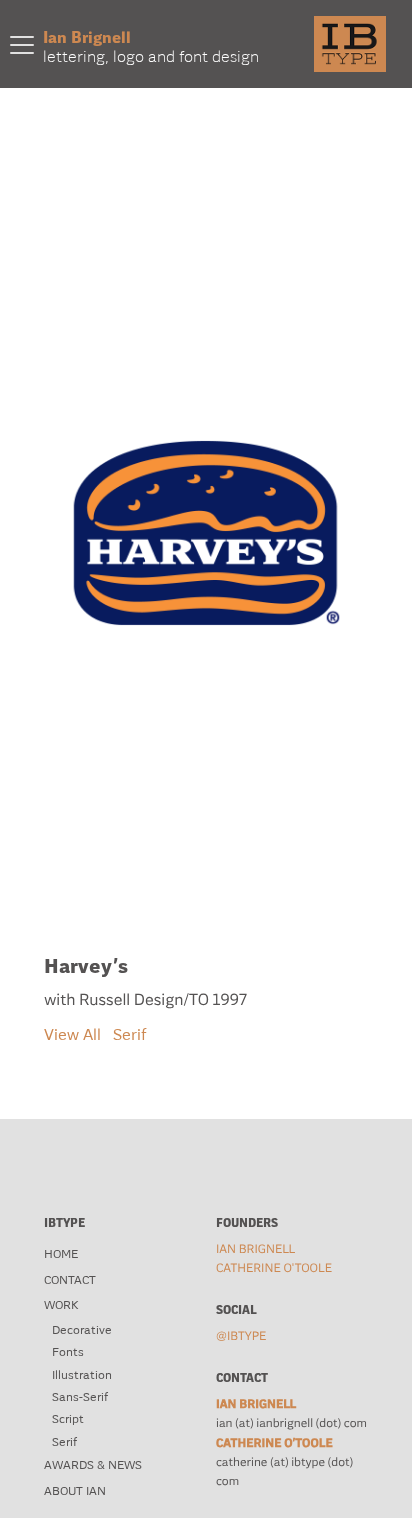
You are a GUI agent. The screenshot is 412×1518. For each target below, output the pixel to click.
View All (72, 1034)
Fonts (68, 1352)
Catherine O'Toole (274, 1268)
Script (68, 1419)
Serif (130, 1034)
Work (61, 1305)
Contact (70, 1280)
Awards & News (93, 1465)
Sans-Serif (80, 1397)
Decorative (82, 1330)
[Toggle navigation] (22, 44)
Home (61, 1254)
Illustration (82, 1375)
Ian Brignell (255, 1249)
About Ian (75, 1491)
